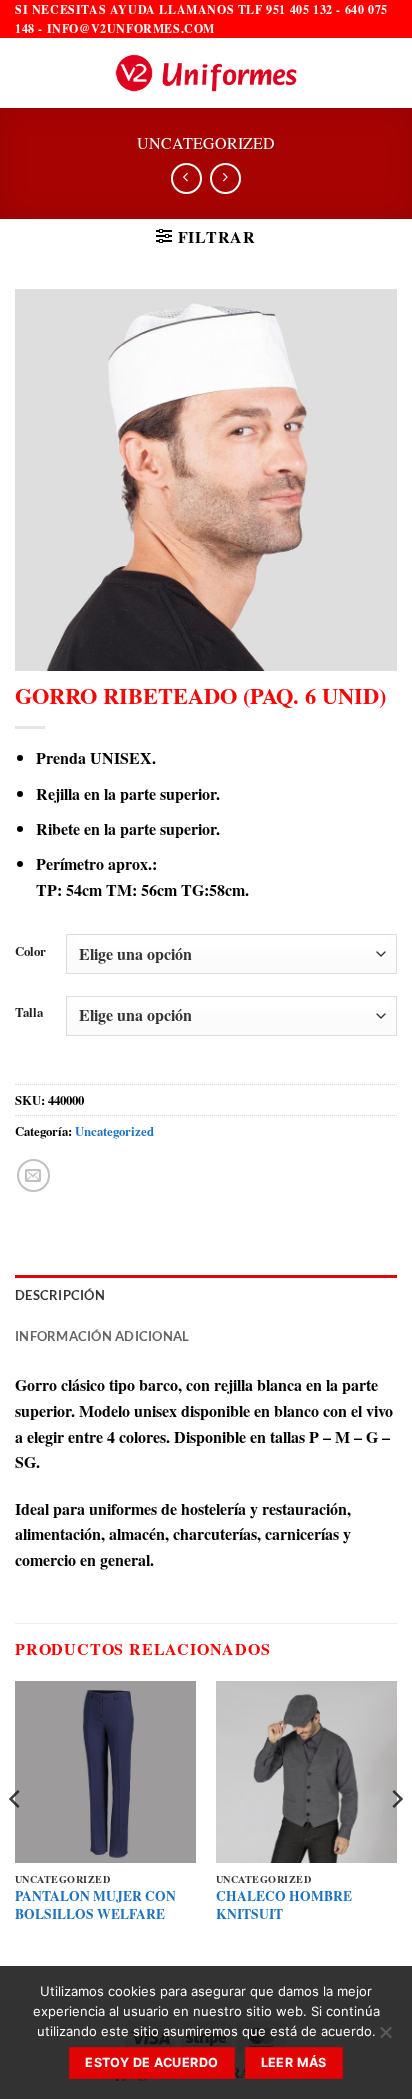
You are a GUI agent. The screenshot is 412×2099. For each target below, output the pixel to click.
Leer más (294, 2062)
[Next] (396, 1839)
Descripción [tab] (60, 1295)
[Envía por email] (33, 1175)
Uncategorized (206, 142)
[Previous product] (225, 178)
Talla (29, 1013)
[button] (27, 73)
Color (30, 952)
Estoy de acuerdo (151, 2062)
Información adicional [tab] (102, 1336)
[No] (385, 2038)
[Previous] (16, 1839)
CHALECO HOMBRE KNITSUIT (284, 1905)
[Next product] (186, 178)
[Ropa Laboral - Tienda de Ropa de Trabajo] (206, 73)
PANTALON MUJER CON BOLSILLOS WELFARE (95, 1905)
